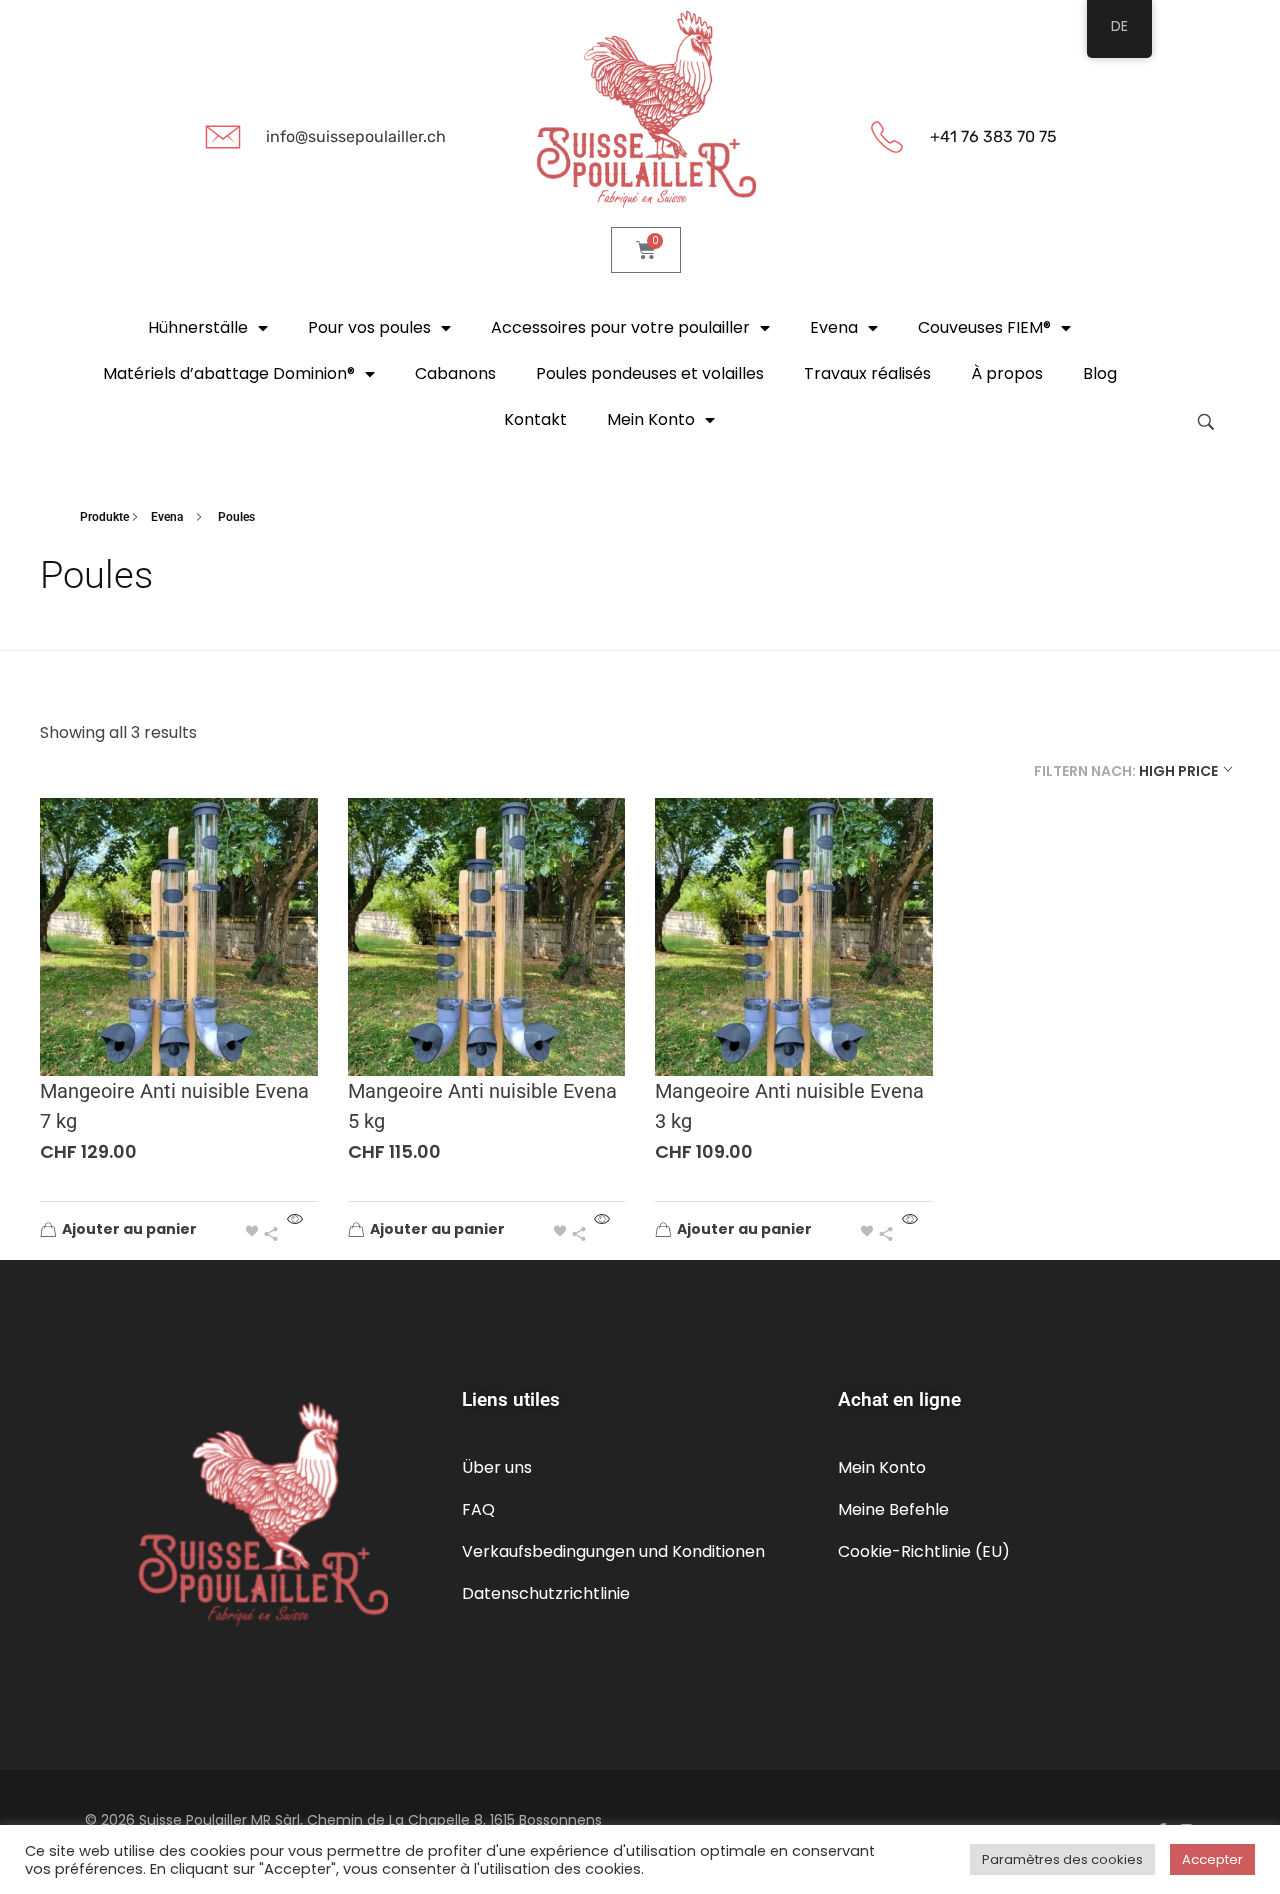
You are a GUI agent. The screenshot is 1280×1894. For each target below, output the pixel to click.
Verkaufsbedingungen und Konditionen (613, 1551)
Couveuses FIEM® (984, 327)
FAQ (478, 1509)
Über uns (497, 1467)
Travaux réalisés (867, 373)
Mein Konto (882, 1467)
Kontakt (535, 419)
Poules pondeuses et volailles (650, 373)
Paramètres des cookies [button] (1062, 1859)
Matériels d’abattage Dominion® (229, 373)
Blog (1100, 373)
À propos (1007, 373)
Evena (834, 327)
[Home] (70, 517)
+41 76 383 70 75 (993, 136)
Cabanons (455, 373)
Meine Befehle (893, 1509)
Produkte (104, 517)
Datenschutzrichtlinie (546, 1593)
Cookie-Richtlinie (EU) (924, 1551)
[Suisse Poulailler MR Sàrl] (646, 110)
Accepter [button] (1212, 1859)
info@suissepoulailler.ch (356, 136)
